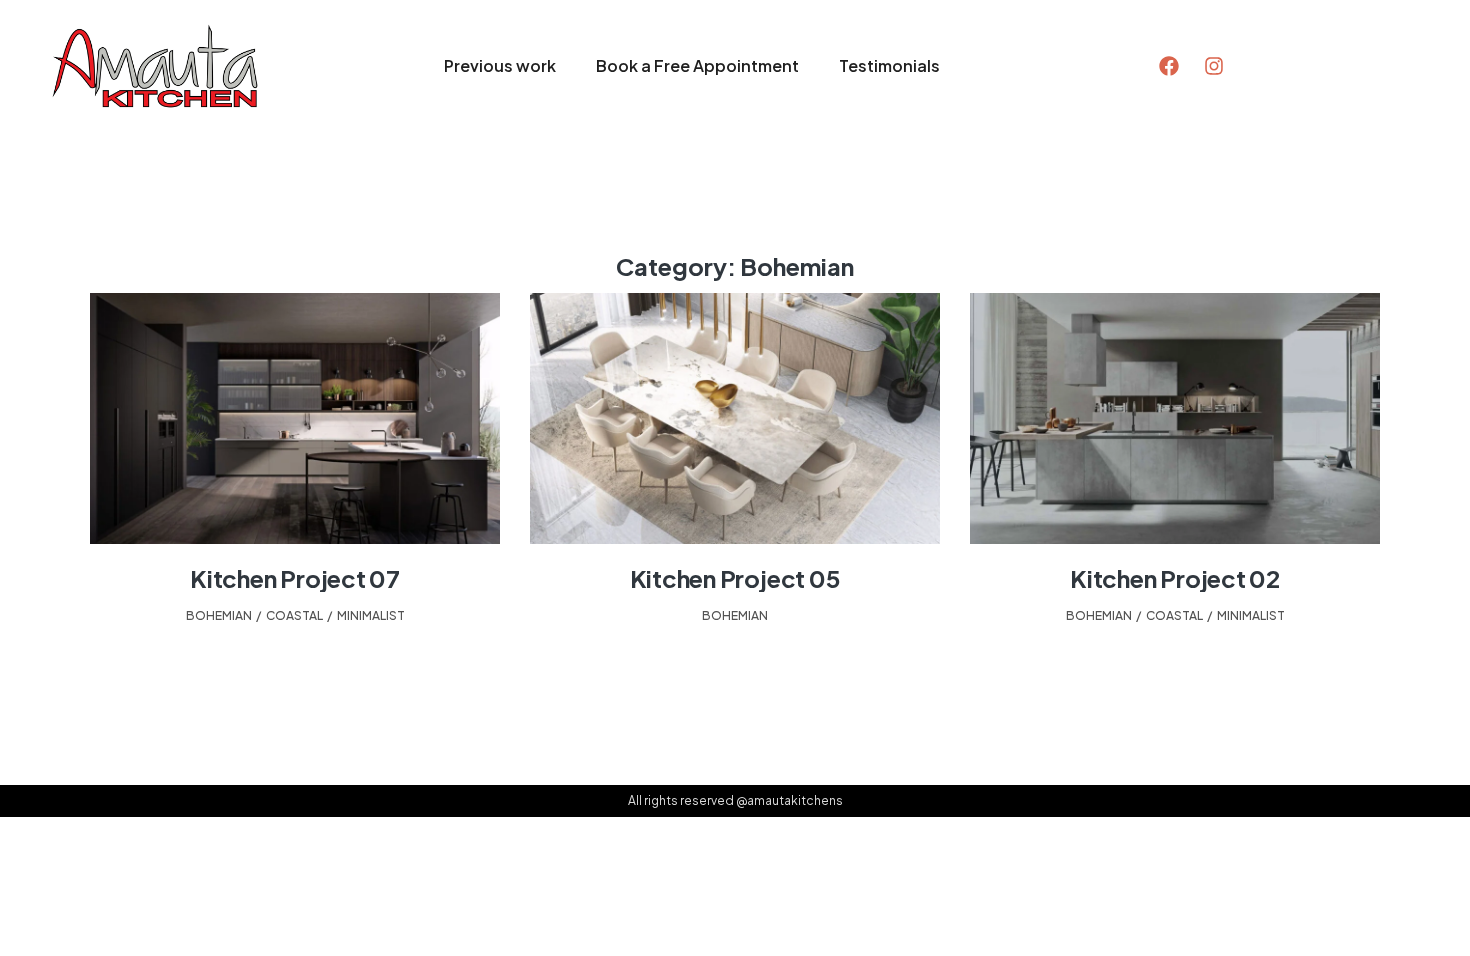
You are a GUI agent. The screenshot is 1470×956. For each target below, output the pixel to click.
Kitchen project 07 (295, 578)
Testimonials (889, 65)
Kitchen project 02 (1175, 578)
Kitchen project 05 (735, 578)
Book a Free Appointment (697, 65)
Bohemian (219, 615)
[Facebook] (1169, 66)
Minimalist (371, 615)
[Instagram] (1214, 66)
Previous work (500, 65)
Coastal (294, 615)
